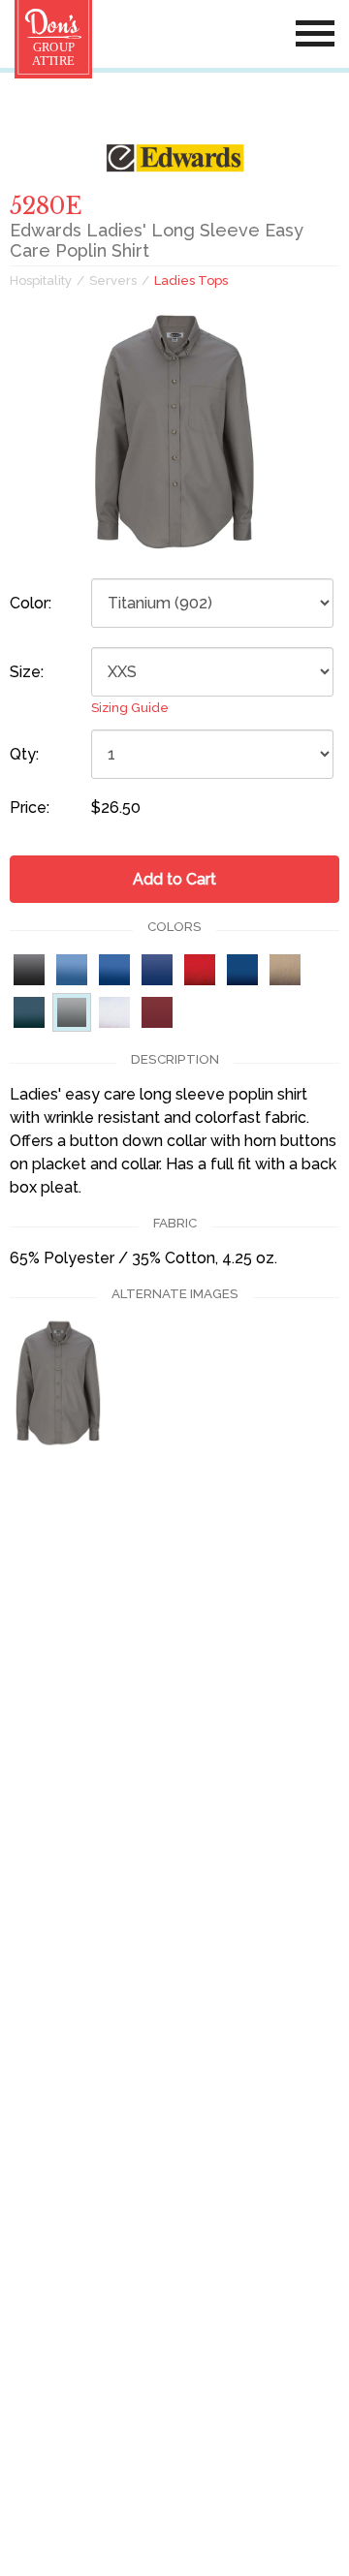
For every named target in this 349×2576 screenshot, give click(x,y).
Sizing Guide (130, 708)
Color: (31, 603)
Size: (27, 672)
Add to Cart (174, 879)
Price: (30, 807)
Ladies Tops (191, 280)
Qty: (24, 754)
